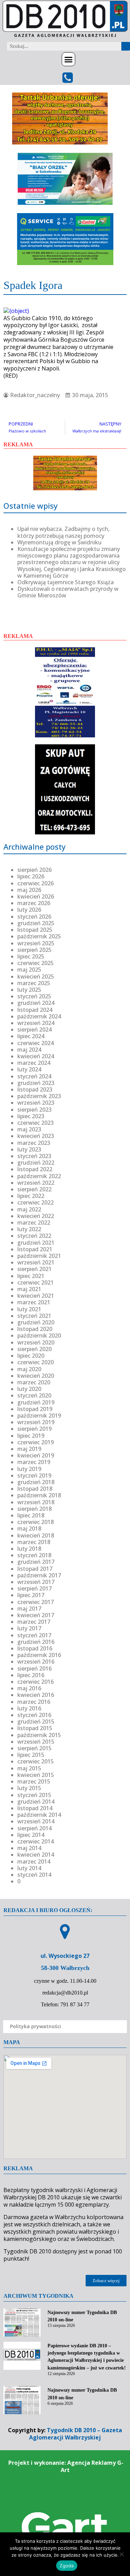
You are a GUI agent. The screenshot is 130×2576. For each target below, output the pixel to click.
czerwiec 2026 (36, 883)
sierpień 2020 (34, 1349)
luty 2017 (29, 1628)
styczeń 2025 (34, 996)
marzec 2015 (34, 1781)
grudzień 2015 (36, 1721)
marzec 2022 (34, 1223)
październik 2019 (39, 1416)
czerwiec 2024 (36, 1043)
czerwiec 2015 (36, 1761)
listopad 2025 (35, 930)
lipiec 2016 (31, 1675)
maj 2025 (29, 970)
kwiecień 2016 (36, 1695)
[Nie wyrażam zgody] (121, 2554)
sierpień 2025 (34, 950)
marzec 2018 (34, 1542)
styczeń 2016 (34, 1715)
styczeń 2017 (34, 1635)
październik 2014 (39, 1815)
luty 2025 (29, 990)
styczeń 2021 (34, 1316)
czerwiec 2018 (36, 1522)
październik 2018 (39, 1495)
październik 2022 (39, 1176)
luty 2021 (29, 1309)
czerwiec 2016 (36, 1682)
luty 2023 (29, 1149)
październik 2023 (39, 1096)
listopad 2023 (35, 1089)
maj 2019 (29, 1449)
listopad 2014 (35, 1808)
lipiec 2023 (31, 1116)
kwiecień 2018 (36, 1535)
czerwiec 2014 (36, 1841)
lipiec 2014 (31, 1835)
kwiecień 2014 (36, 1855)
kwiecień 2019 (36, 1455)
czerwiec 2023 (36, 1123)
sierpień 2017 (34, 1588)
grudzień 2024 (36, 1003)
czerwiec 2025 (36, 963)
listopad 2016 (35, 1648)
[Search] (126, 46)
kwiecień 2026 (36, 896)
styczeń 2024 (34, 1076)
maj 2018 (29, 1528)
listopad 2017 (35, 1569)
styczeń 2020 (34, 1395)
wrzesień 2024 (36, 1023)
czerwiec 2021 (36, 1282)
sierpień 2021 (34, 1269)
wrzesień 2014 (36, 1821)
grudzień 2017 (36, 1562)
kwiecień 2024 (36, 1056)
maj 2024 (29, 1050)
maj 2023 (29, 1129)
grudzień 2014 (36, 1802)
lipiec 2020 (31, 1356)
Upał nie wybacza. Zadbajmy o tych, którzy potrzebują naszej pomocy (63, 532)
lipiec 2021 (31, 1276)
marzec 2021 (34, 1302)
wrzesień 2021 (36, 1262)
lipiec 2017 (31, 1595)
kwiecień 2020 (36, 1376)
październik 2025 (39, 936)
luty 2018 (29, 1549)
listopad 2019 (35, 1409)
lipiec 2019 (31, 1436)
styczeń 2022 (34, 1236)
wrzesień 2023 (36, 1103)
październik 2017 (39, 1575)
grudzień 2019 (36, 1402)
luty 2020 (29, 1389)
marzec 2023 (34, 1143)
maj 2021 (29, 1289)
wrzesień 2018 (36, 1502)
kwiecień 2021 (36, 1296)
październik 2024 (39, 1016)
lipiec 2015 (31, 1755)
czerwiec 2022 (36, 1202)
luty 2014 (29, 1868)
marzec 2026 (34, 903)
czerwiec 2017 (36, 1602)
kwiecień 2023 (36, 1136)
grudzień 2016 (36, 1642)
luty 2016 (29, 1708)
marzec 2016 (34, 1702)
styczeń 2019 (34, 1475)
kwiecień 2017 (36, 1615)
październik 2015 (39, 1735)
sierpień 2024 (34, 1029)
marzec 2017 (34, 1622)
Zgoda (67, 2566)
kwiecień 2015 (36, 1775)
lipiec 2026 (31, 876)
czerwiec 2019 (36, 1442)
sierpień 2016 (34, 1668)
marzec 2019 (34, 1462)
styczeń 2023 (34, 1156)
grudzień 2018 (36, 1482)
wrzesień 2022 (36, 1183)
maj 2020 (29, 1369)
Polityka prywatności (36, 2026)
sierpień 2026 (34, 870)
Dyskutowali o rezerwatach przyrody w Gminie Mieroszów (68, 592)
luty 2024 (29, 1069)
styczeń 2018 (34, 1555)
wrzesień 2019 (36, 1422)
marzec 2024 (34, 1063)
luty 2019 (29, 1469)
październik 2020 (39, 1335)
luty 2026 (29, 910)
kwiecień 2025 (36, 976)
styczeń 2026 (34, 917)
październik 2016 (39, 1655)
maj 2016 (29, 1688)
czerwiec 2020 (36, 1362)
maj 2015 (29, 1768)
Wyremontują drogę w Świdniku (59, 542)
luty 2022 (29, 1229)
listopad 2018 (35, 1489)
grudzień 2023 (36, 1083)
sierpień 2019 (34, 1429)
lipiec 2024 (31, 1036)
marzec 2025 (34, 983)
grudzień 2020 (36, 1322)
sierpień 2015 (34, 1748)
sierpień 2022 (34, 1189)
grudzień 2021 (36, 1243)
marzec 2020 (34, 1382)
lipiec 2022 (31, 1196)
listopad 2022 (35, 1169)
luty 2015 (29, 1788)
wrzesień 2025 (36, 943)
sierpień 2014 (34, 1828)
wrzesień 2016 (36, 1662)
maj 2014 (29, 1848)
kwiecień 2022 (36, 1216)
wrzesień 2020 (36, 1342)
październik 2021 (39, 1256)
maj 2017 (29, 1609)
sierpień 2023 (34, 1110)
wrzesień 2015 (36, 1742)
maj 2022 (29, 1209)
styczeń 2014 (34, 1875)
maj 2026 (29, 890)
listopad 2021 (35, 1249)
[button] (69, 59)
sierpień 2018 (34, 1509)
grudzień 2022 (36, 1163)
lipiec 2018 (31, 1515)
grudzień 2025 (36, 923)
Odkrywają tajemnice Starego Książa (66, 582)
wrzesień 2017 (36, 1582)
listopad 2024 (35, 1010)
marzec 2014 (34, 1861)
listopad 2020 (35, 1329)
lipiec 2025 (31, 956)
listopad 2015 (35, 1728)
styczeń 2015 (34, 1795)
